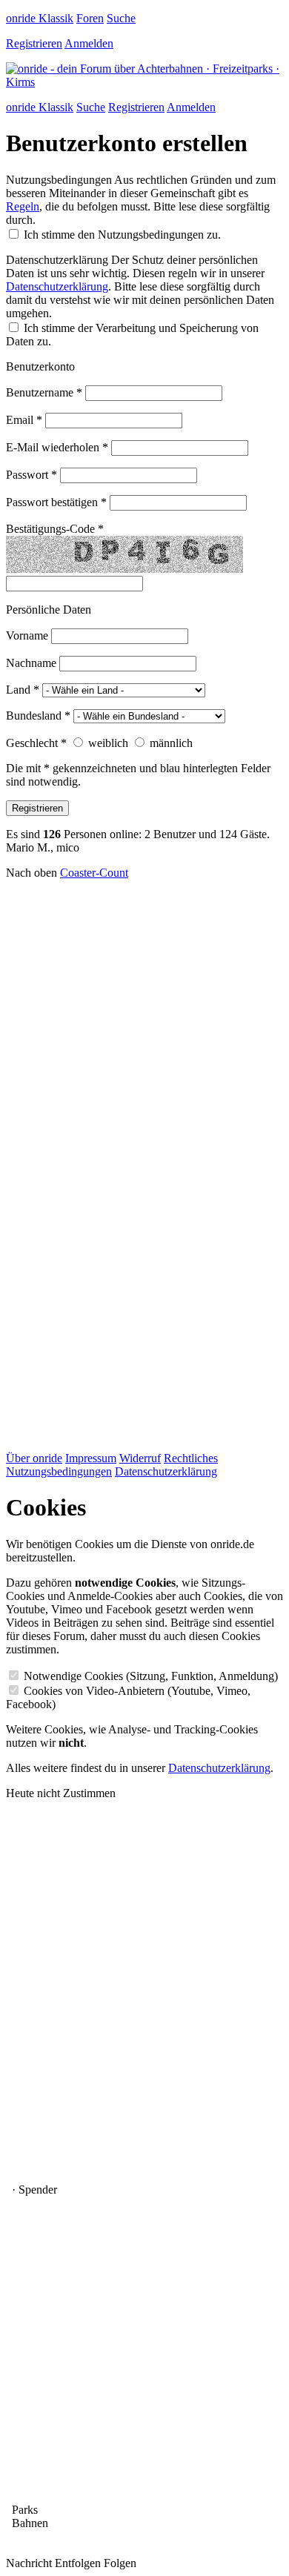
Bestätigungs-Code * (55, 529)
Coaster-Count (94, 873)
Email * (24, 420)
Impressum (91, 1458)
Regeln (23, 206)
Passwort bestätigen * (56, 502)
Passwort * (31, 475)
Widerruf (140, 1458)
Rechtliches (191, 1458)
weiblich (108, 743)
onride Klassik (40, 18)
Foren (90, 18)
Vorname (27, 635)
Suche (121, 18)
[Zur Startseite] (144, 82)
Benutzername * (44, 392)
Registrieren (34, 43)
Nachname (31, 663)
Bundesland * (38, 716)
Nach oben (31, 873)
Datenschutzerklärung (57, 260)
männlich (171, 743)
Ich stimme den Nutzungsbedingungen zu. (122, 235)
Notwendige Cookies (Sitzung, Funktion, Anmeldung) (151, 1676)
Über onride (34, 1458)
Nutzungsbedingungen (59, 180)
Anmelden (89, 43)
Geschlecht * (36, 743)
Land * (23, 690)
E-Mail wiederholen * (57, 447)
